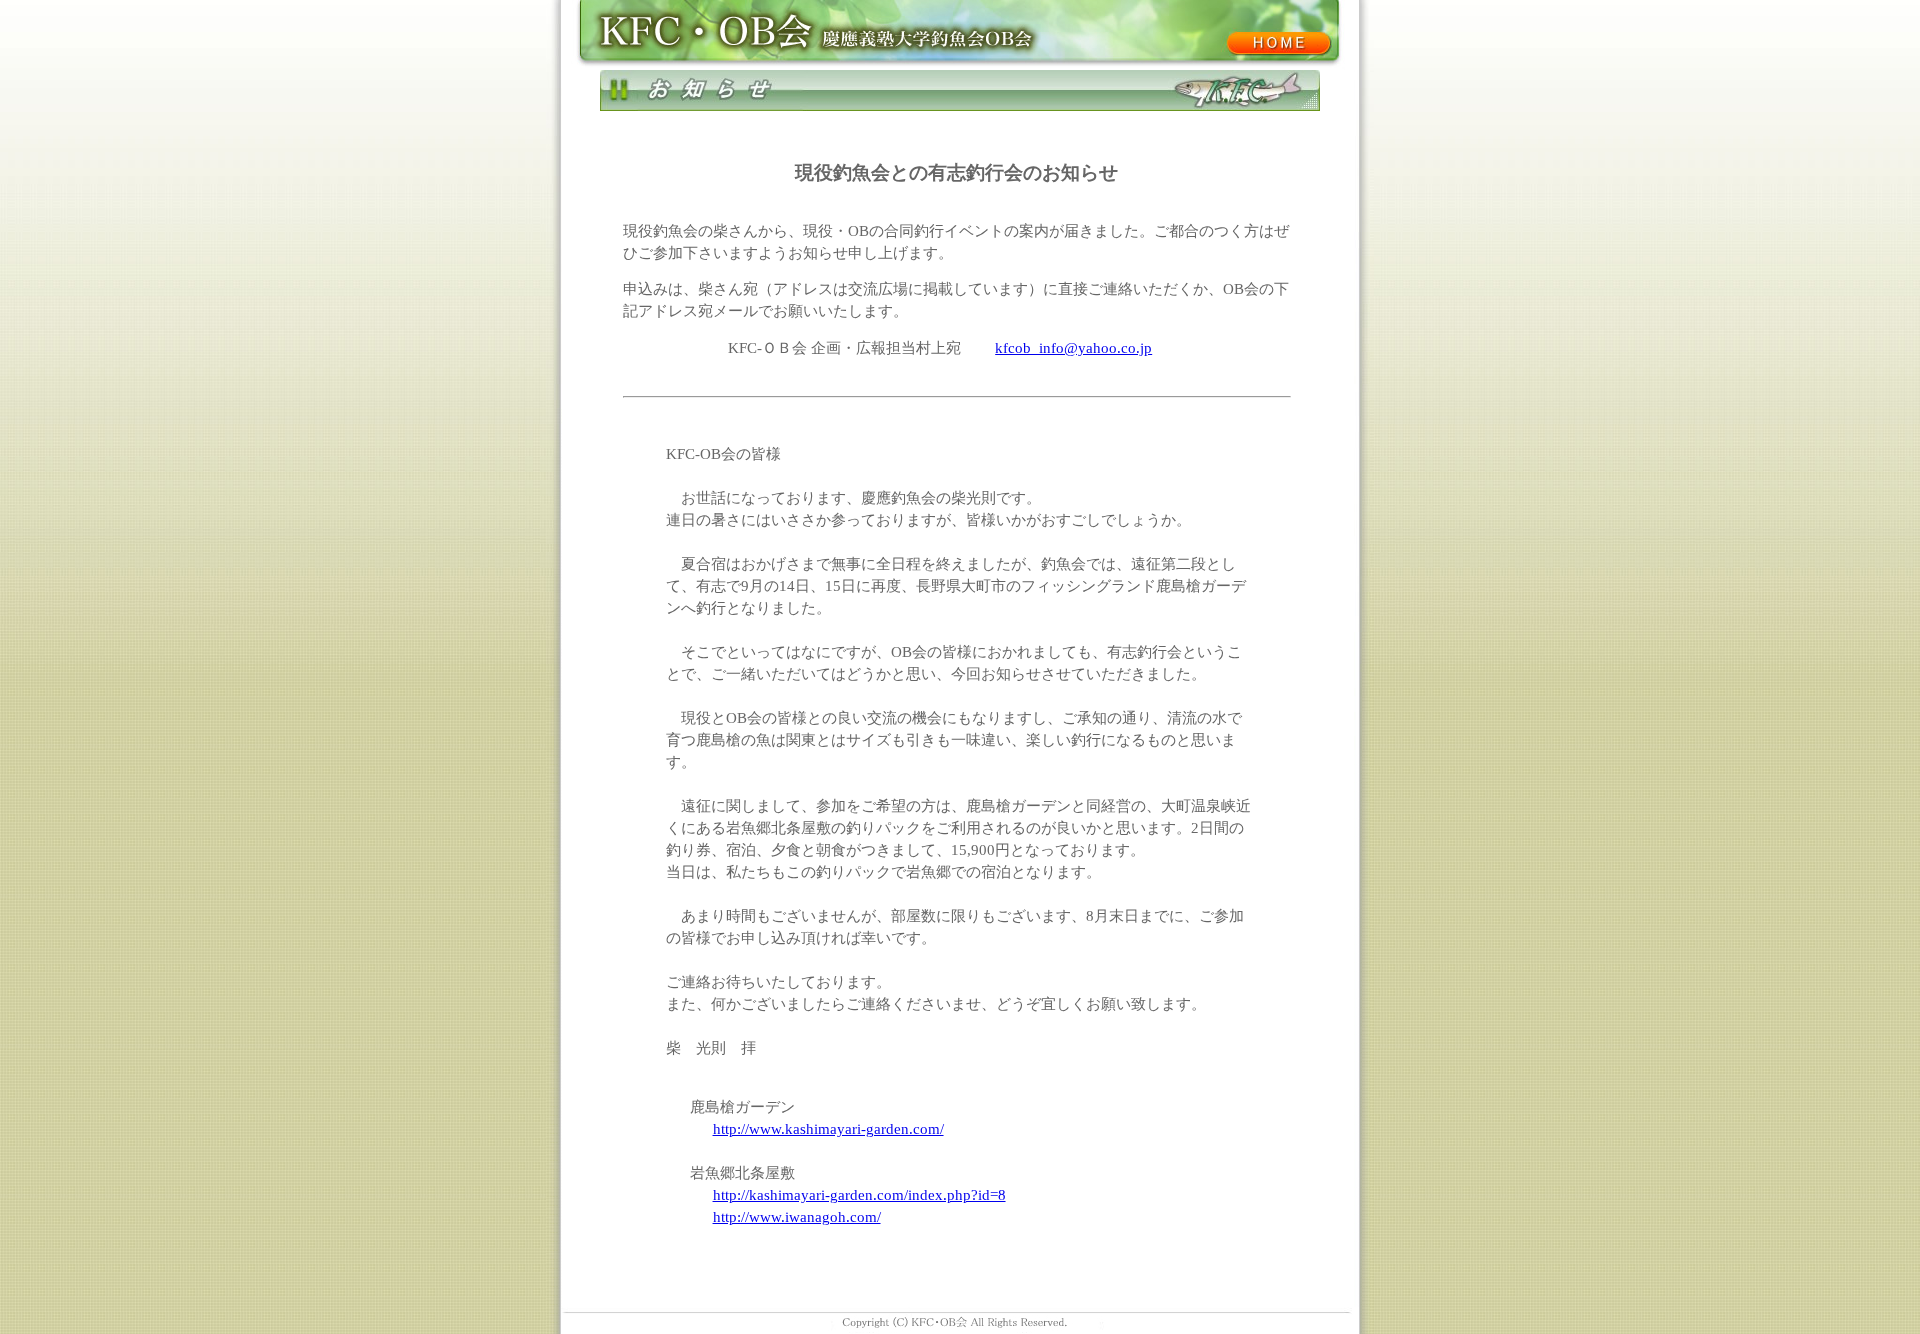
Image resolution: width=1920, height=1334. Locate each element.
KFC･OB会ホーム (1278, 43)
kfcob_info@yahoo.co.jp (1073, 348)
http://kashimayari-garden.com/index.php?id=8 (859, 1195)
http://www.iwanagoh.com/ (797, 1217)
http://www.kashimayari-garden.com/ (828, 1129)
